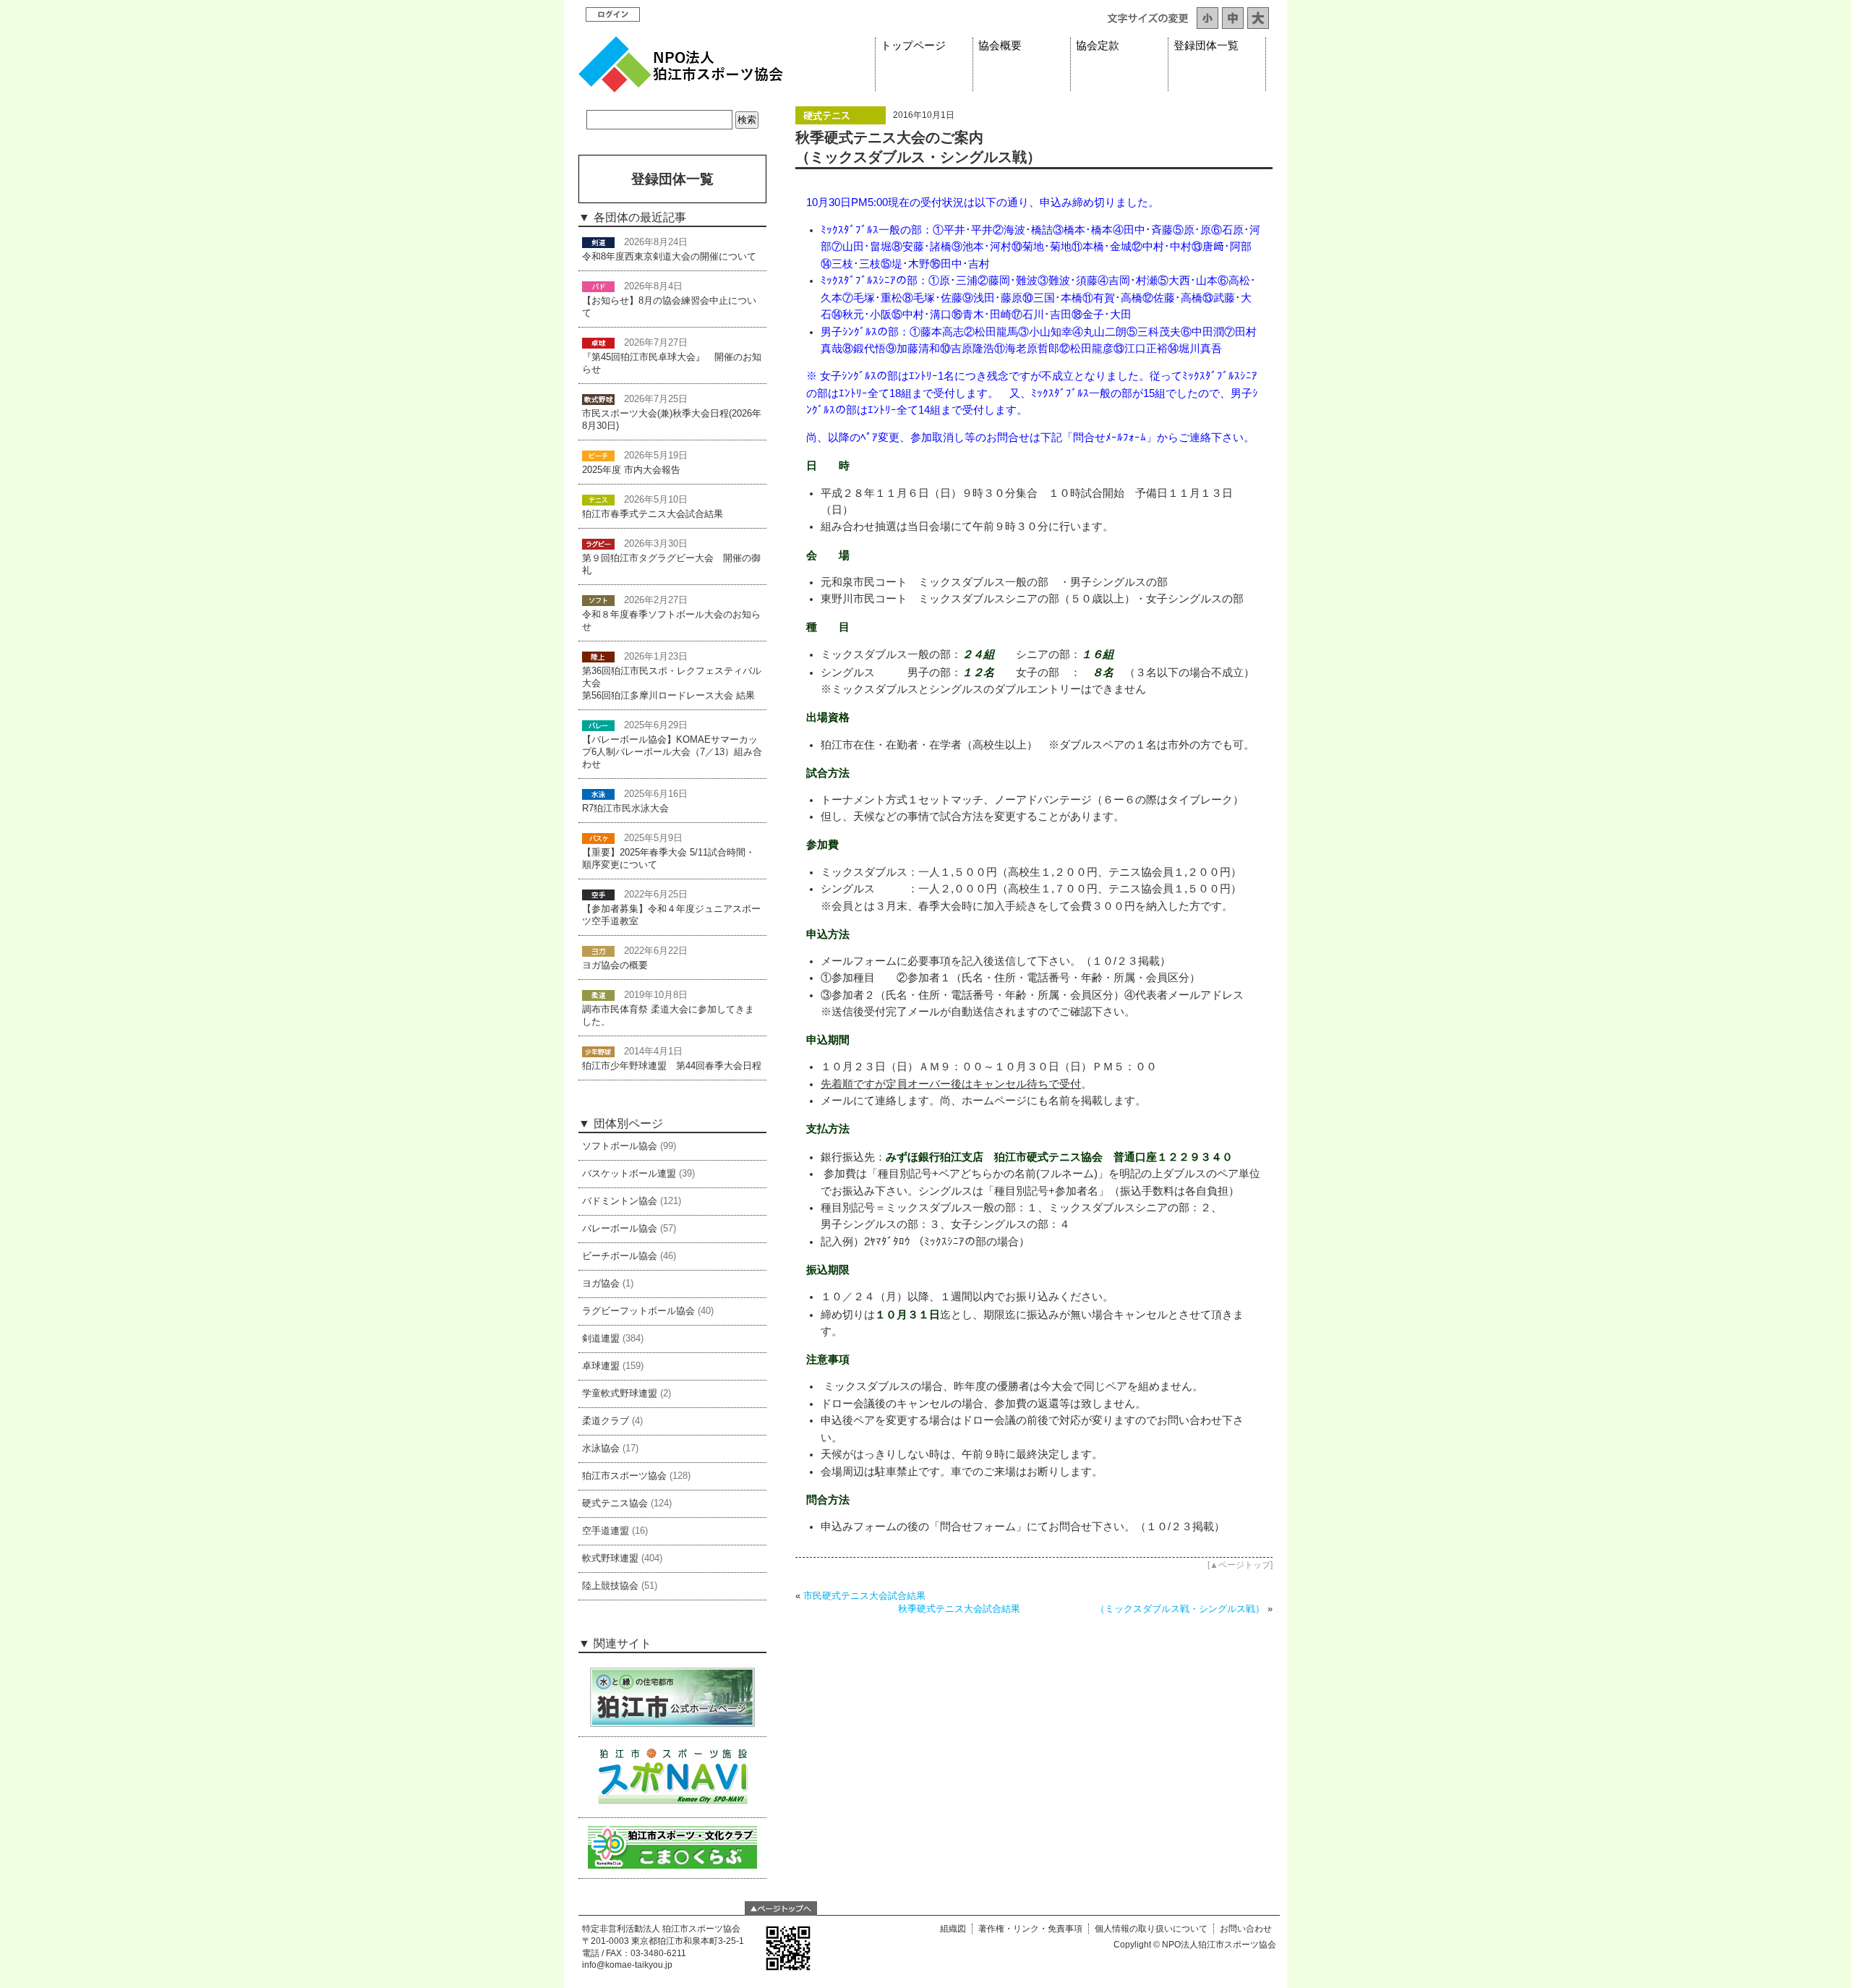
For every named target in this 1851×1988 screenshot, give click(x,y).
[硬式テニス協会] (841, 121)
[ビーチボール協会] (598, 456)
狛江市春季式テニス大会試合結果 (653, 514)
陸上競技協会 (610, 1586)
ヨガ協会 (601, 1284)
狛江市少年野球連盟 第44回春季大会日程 (672, 1066)
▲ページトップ (1240, 1565)
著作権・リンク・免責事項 (1030, 1929)
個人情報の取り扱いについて (1151, 1929)
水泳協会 (601, 1449)
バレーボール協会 (620, 1229)
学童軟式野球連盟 (620, 1394)
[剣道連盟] (598, 242)
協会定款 (1098, 46)
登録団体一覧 (1206, 46)
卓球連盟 (601, 1366)
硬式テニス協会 (615, 1503)
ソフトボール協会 (620, 1146)
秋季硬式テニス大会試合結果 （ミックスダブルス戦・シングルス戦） (1081, 1609)
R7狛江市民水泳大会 (625, 809)
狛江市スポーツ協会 (624, 1476)
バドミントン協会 (620, 1201)
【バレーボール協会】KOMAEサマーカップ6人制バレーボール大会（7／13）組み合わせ (672, 752)
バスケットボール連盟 (629, 1174)
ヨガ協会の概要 (615, 965)
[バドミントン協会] (598, 286)
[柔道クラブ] (598, 995)
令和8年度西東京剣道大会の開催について (669, 257)
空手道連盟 (606, 1531)
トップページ (913, 46)
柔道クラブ (606, 1421)
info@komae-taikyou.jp (627, 1965)
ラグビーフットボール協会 (638, 1311)
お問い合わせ (1246, 1929)
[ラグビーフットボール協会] (598, 544)
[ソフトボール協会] (598, 600)
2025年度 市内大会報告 (631, 470)
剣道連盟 (601, 1339)
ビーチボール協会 (620, 1256)
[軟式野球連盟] (598, 399)
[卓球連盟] (598, 343)
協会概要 (1000, 46)
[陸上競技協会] (598, 657)
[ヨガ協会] (598, 951)
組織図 (953, 1929)
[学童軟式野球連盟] (598, 1051)
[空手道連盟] (598, 895)
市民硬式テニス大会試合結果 (864, 1596)
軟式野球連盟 (610, 1558)
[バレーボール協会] (598, 725)
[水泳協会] (598, 794)
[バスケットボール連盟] (598, 838)
